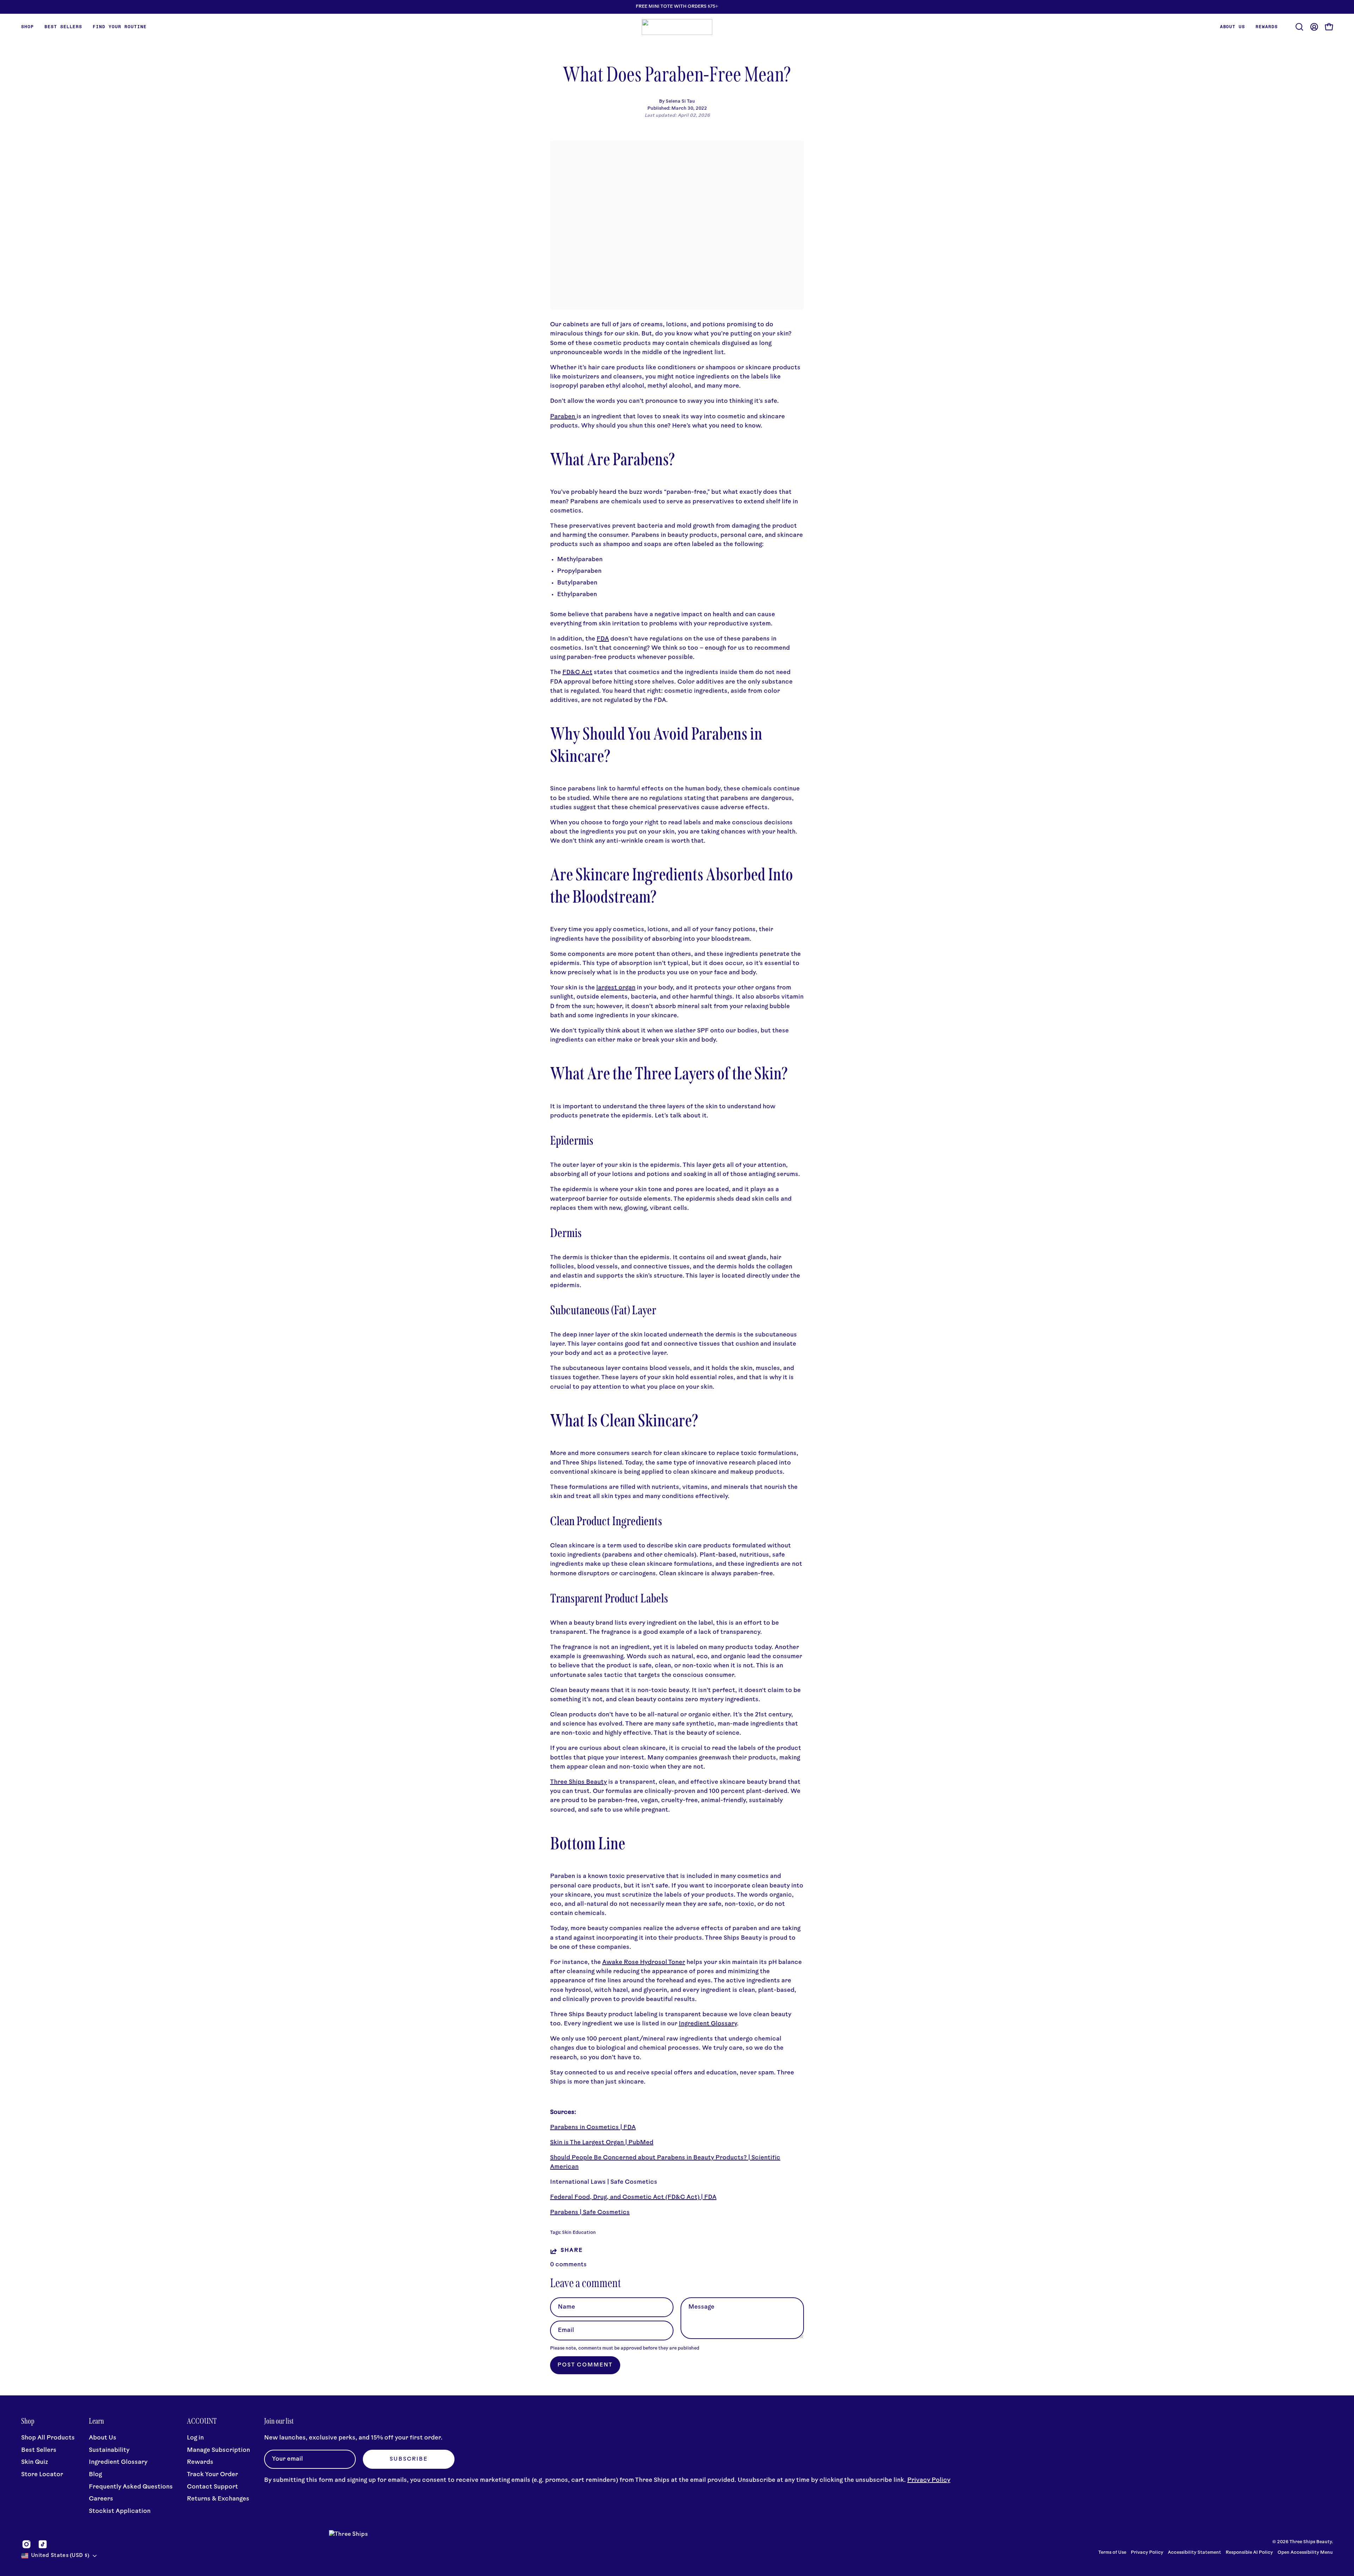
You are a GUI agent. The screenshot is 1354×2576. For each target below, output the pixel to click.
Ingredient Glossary (118, 2462)
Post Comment (585, 2365)
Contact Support (212, 2487)
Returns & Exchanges (218, 2499)
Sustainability (109, 2450)
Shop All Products (48, 2438)
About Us (103, 2438)
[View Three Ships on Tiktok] (43, 2544)
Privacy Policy (929, 2480)
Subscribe (409, 2459)
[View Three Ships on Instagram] (26, 2544)
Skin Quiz (35, 2462)
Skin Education (579, 2233)
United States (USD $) (60, 2556)
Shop (28, 2421)
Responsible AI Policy (1249, 2553)
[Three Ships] (677, 27)
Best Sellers (39, 2450)
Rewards (200, 2462)
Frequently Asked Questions (131, 2487)
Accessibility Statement (1194, 2553)
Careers (101, 2499)
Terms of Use (1112, 2553)
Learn (96, 2421)
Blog (95, 2475)
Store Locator (42, 2475)
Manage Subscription (218, 2450)
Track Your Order (212, 2475)
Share (572, 2251)
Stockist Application (120, 2511)
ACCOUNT (202, 2421)
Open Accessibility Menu (1305, 2553)
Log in (195, 2438)
